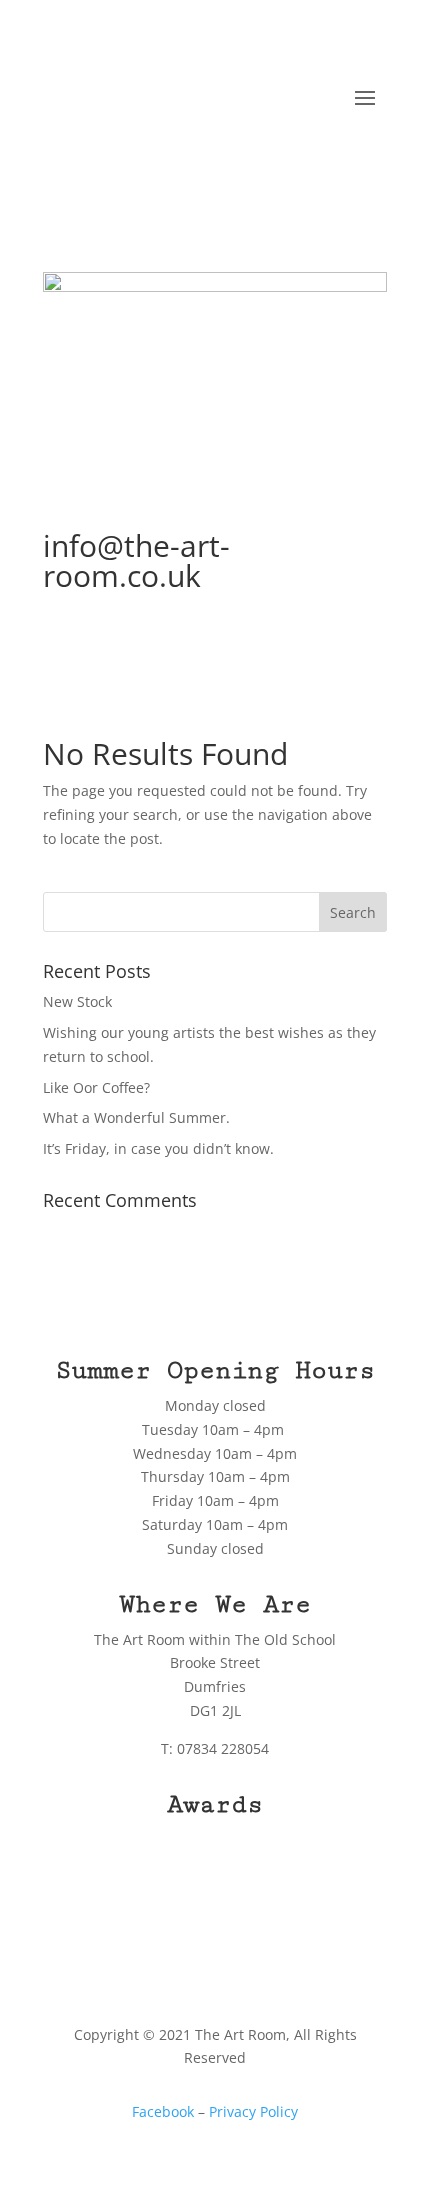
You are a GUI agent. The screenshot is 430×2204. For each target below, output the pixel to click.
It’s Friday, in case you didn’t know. (158, 1148)
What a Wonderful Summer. (136, 1117)
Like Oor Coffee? (96, 1087)
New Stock (77, 1001)
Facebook (163, 2111)
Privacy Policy (253, 2111)
